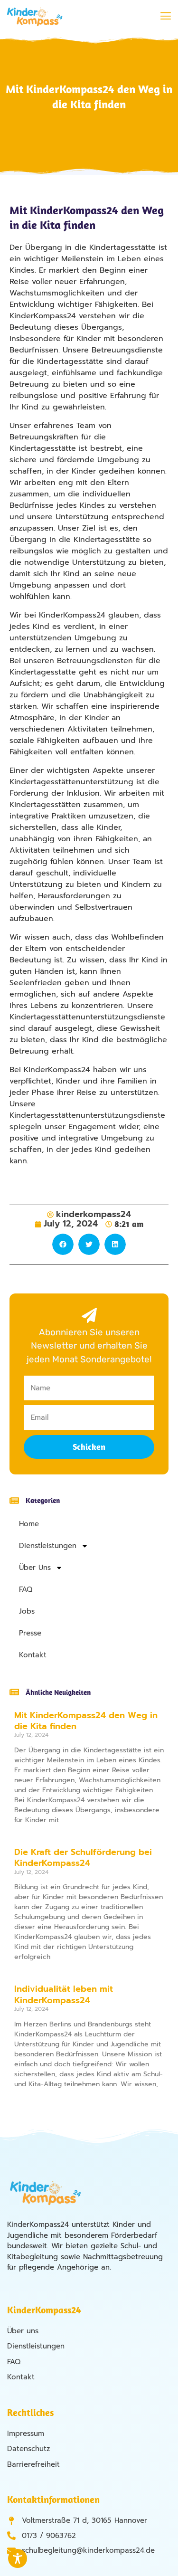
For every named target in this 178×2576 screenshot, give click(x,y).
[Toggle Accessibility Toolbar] (18, 2558)
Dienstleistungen (48, 1546)
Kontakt (33, 1655)
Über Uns (35, 1568)
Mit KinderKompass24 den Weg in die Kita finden (86, 1721)
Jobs (27, 1611)
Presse (30, 1633)
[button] (165, 17)
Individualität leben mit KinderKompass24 (64, 1994)
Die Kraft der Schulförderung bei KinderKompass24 (83, 1858)
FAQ (26, 1589)
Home (29, 1524)
